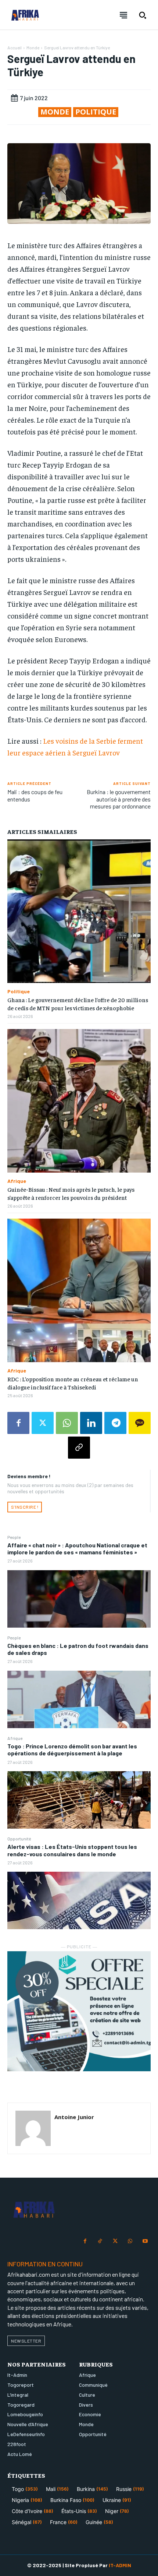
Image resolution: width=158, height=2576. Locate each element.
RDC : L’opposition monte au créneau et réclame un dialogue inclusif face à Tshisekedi (73, 1383)
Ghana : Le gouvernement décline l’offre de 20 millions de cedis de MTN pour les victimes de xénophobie (78, 1004)
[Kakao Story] (140, 1423)
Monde (33, 47)
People (14, 1537)
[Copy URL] (79, 1448)
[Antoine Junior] (33, 2128)
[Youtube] (145, 2242)
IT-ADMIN (120, 2565)
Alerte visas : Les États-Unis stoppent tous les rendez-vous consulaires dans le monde (72, 1850)
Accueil (15, 47)
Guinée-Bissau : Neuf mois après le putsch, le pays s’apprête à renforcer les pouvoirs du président (71, 1193)
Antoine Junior (74, 2117)
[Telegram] (115, 1423)
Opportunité (19, 1839)
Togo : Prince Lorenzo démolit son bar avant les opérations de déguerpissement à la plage (72, 1749)
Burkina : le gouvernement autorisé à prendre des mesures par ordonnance (119, 799)
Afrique (15, 1738)
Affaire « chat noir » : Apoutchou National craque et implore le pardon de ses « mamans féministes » (77, 1548)
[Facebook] (18, 1423)
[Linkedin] (91, 1423)
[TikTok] (100, 2242)
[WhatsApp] (67, 1423)
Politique (96, 112)
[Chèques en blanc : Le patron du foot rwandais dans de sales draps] (79, 1699)
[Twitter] (43, 1423)
